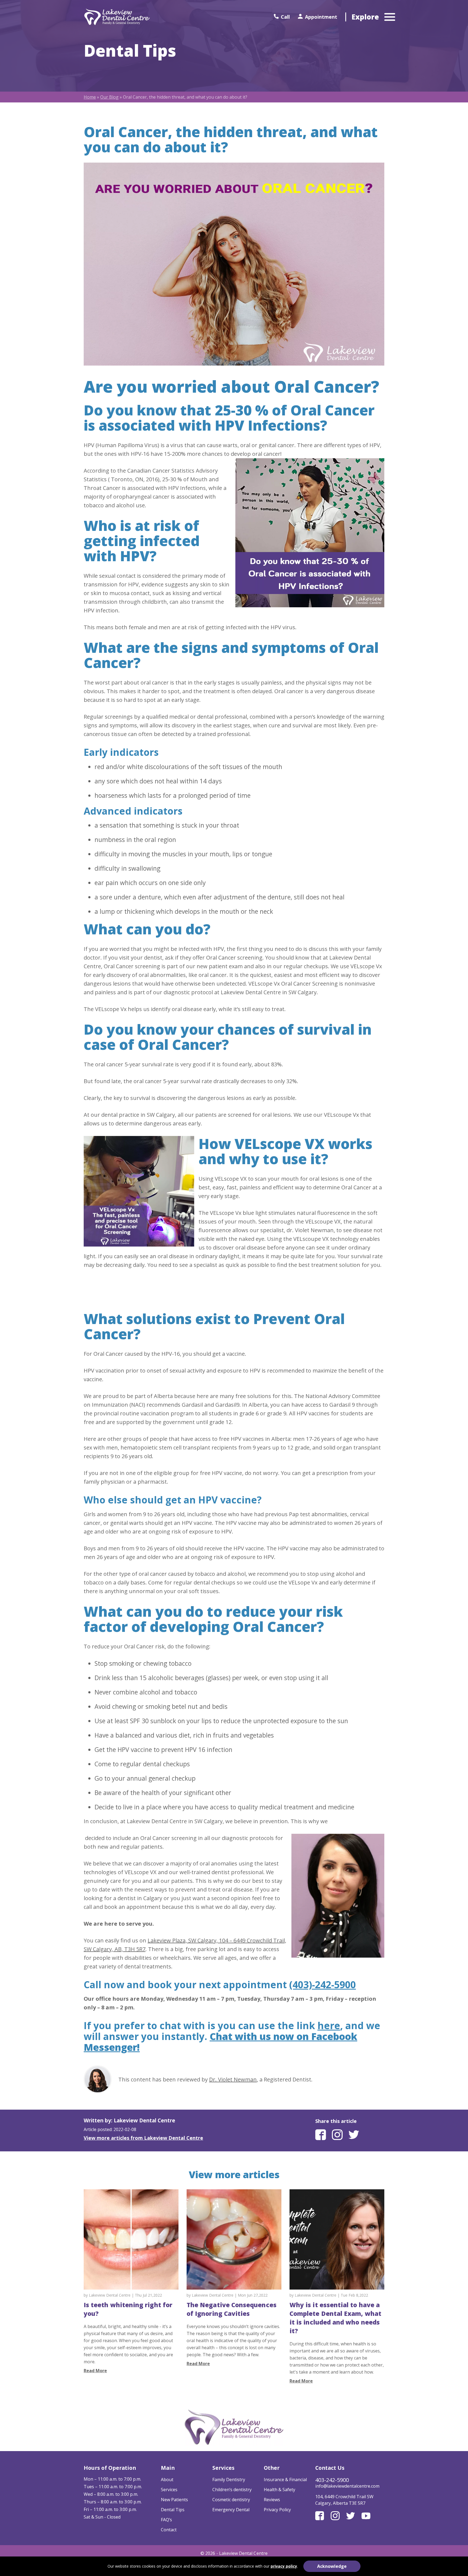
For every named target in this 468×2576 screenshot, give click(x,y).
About (167, 2480)
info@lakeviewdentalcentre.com (347, 2486)
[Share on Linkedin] (354, 2138)
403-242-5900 (332, 2480)
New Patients (174, 2500)
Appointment (321, 17)
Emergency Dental (231, 2510)
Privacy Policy (277, 2510)
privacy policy (284, 2566)
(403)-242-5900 (323, 1984)
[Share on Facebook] (321, 2138)
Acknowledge (332, 2566)
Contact (169, 2530)
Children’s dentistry (232, 2490)
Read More (95, 2371)
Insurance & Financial (285, 2480)
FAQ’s (166, 2520)
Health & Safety (279, 2490)
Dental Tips (173, 2510)
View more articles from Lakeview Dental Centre (143, 2138)
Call (285, 17)
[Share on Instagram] (337, 2138)
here (329, 2025)
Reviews (272, 2500)
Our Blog (109, 97)
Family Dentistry (229, 2480)
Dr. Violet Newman (233, 2079)
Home (90, 97)
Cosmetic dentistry (231, 2500)
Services (169, 2490)
